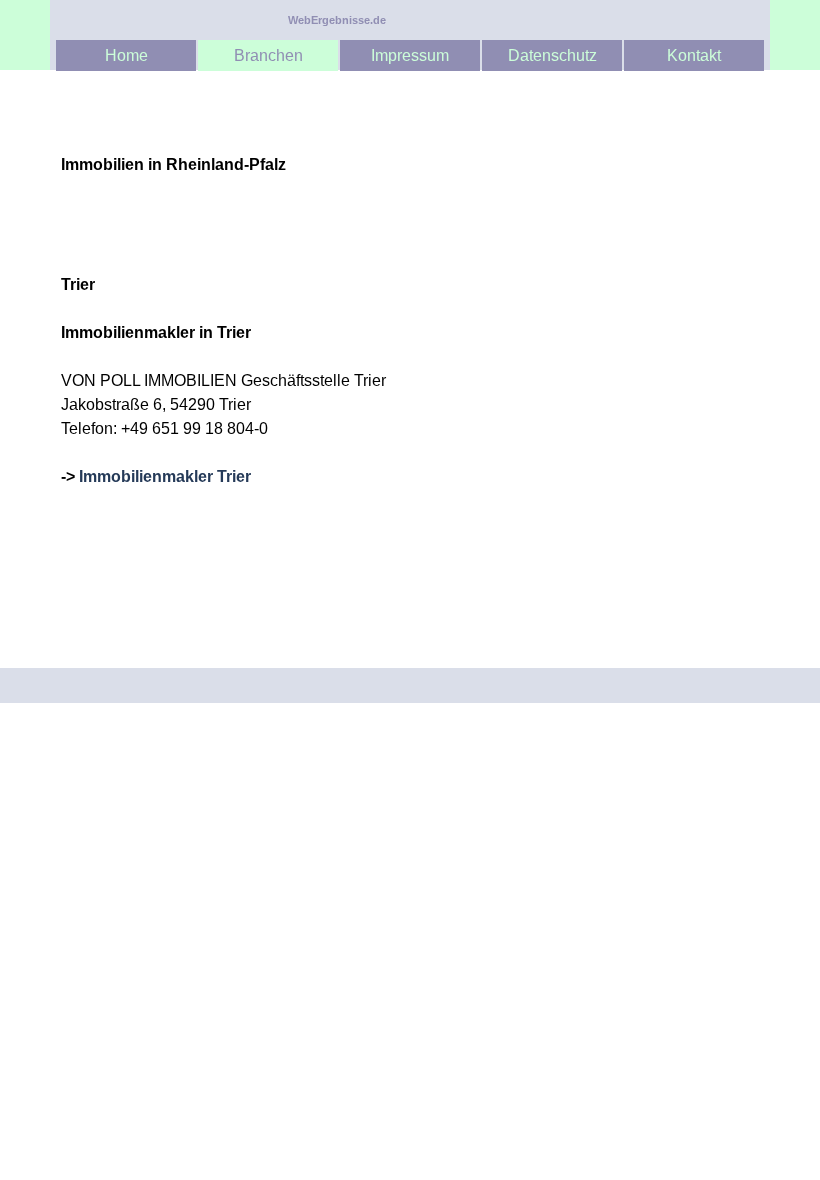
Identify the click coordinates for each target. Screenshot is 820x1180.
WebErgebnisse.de (337, 20)
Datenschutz (552, 55)
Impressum (410, 55)
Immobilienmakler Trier (165, 476)
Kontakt (694, 55)
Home (126, 55)
